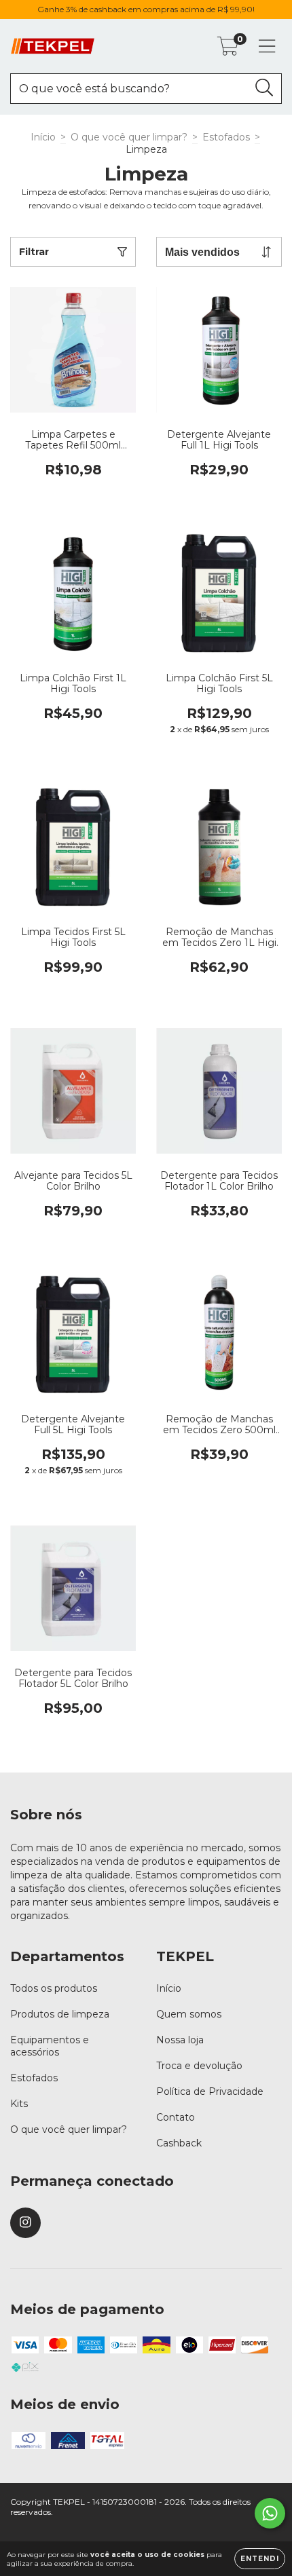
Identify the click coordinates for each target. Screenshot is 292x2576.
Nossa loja (180, 2040)
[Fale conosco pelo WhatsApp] (270, 2513)
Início (43, 137)
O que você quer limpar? (129, 137)
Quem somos (189, 2014)
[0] (228, 50)
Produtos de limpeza (60, 2014)
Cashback (179, 2143)
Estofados (226, 137)
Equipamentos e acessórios (50, 2046)
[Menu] (267, 46)
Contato (176, 2117)
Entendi (260, 2559)
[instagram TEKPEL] (25, 2223)
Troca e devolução (199, 2066)
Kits (19, 2104)
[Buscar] (264, 88)
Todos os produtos (54, 1988)
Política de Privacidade (210, 2091)
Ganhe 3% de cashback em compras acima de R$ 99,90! (146, 9)
